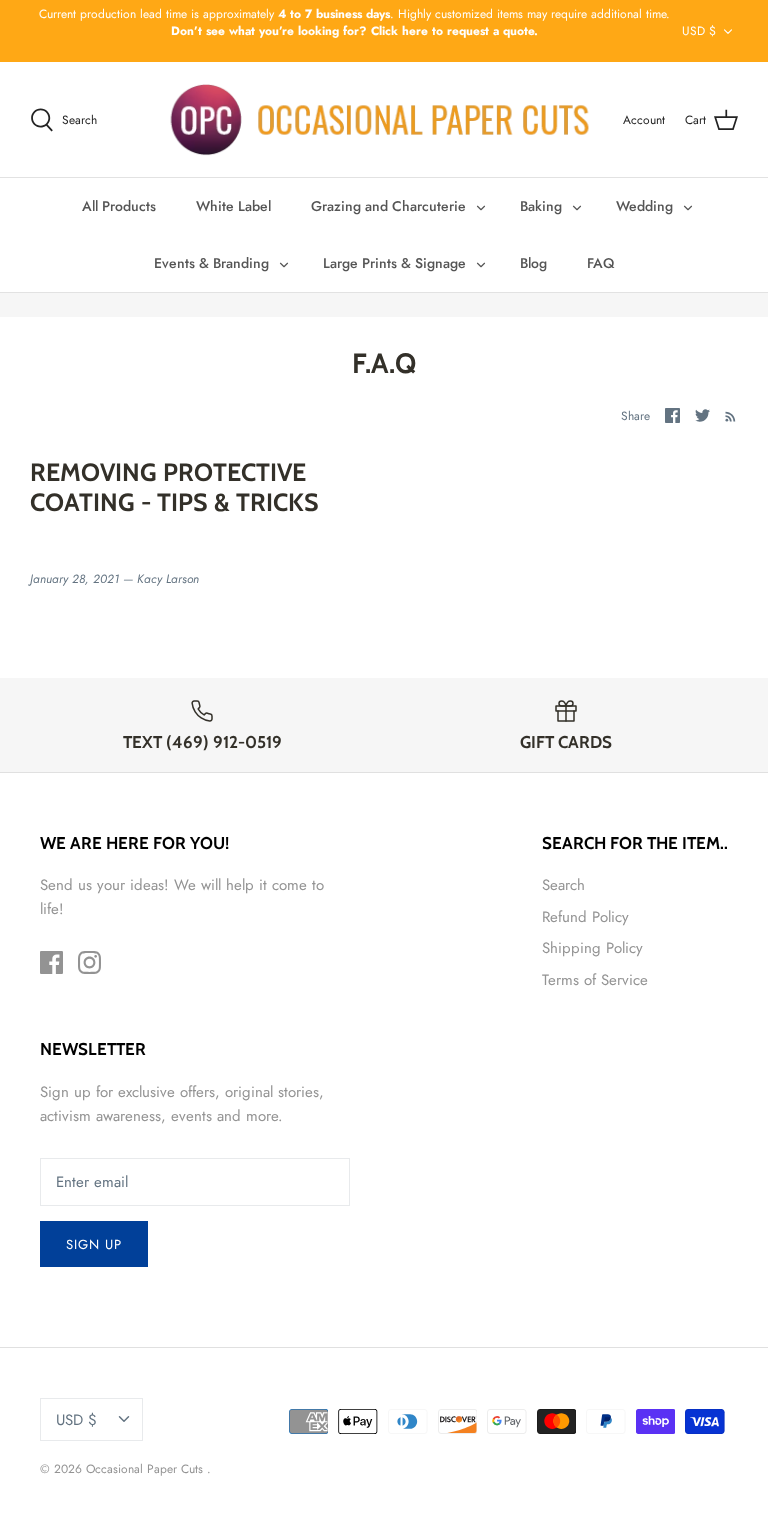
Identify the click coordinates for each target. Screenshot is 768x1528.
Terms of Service (595, 980)
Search (563, 885)
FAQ (600, 263)
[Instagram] (89, 962)
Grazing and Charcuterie (388, 206)
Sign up (94, 1244)
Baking (541, 206)
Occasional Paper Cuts (146, 1469)
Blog (533, 263)
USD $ (699, 31)
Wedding (644, 206)
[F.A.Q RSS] (726, 415)
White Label (233, 206)
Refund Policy (585, 917)
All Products (119, 206)
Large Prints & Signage (394, 263)
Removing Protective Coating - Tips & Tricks (174, 487)
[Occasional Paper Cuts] (380, 119)
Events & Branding (211, 263)
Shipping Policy (592, 948)
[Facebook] (51, 962)
